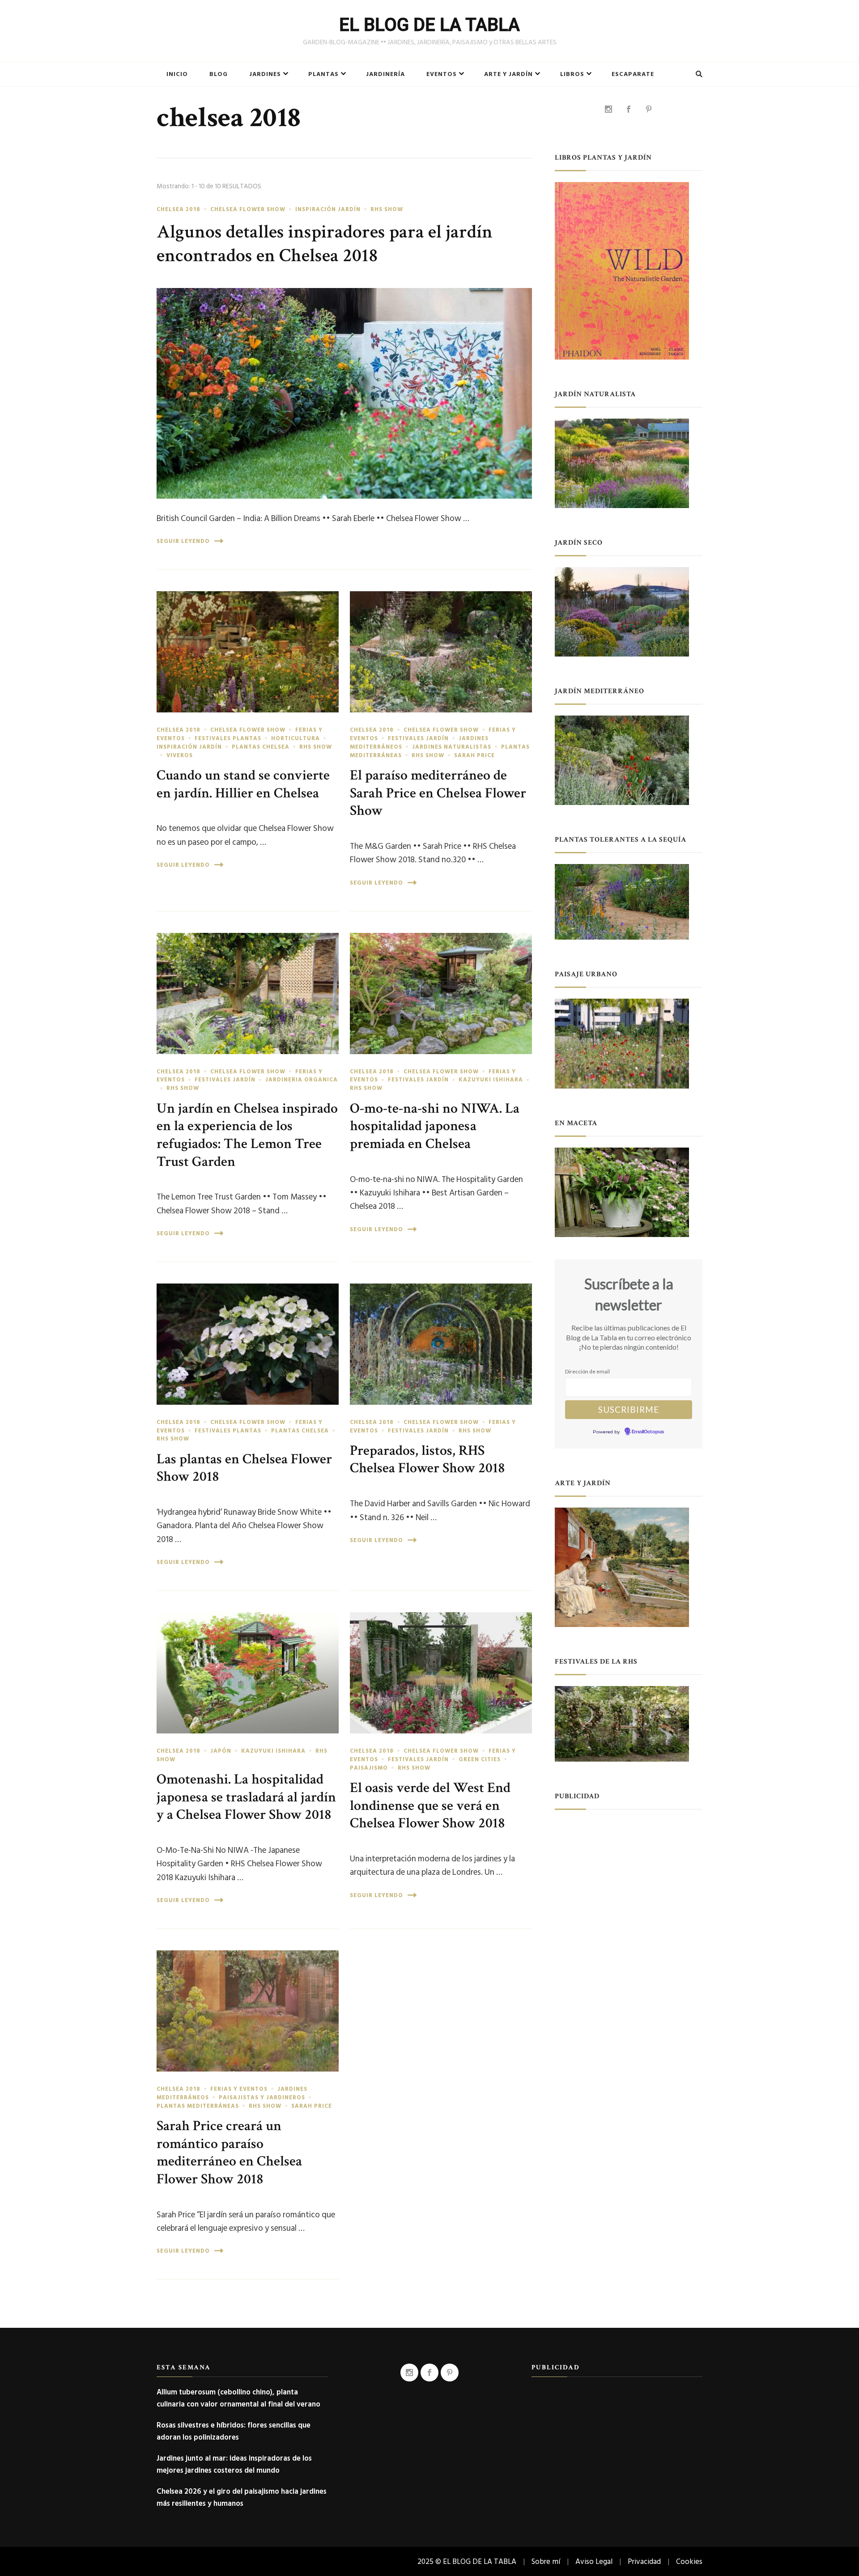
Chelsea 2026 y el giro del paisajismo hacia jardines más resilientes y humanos (242, 2497)
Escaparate (633, 74)
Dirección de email (587, 1371)
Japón (221, 1751)
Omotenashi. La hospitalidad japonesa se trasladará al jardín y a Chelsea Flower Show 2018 (246, 1797)
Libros (572, 74)
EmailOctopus (648, 1432)
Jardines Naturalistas (452, 747)
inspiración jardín (328, 209)
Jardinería (385, 74)
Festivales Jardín (418, 738)
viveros (180, 755)
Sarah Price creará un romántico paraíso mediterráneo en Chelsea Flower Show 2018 (229, 2152)
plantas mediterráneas (198, 2106)
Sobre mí (546, 2561)
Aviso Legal (594, 2561)
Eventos (442, 74)
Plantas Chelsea (261, 747)
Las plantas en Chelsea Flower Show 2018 (244, 1468)
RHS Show (387, 209)
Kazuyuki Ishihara (491, 1080)
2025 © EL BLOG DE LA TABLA (467, 2561)
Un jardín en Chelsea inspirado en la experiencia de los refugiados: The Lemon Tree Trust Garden (247, 1135)
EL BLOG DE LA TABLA (429, 25)
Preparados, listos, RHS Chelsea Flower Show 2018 (427, 1460)
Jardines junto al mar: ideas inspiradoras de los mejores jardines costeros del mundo (234, 2464)
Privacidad (644, 2561)
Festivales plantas (228, 738)
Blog (219, 74)
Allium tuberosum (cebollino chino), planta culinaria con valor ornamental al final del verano (238, 2398)
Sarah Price (474, 755)
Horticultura (296, 738)
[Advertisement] (629, 1877)
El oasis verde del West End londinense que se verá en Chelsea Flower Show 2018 (430, 1805)
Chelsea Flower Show (248, 209)
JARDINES (265, 74)
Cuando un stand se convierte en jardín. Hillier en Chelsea (243, 784)
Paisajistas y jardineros (262, 2097)
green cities (480, 1759)
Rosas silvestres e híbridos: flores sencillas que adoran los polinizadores (234, 2431)
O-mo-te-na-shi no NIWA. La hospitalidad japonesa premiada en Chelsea (435, 1126)
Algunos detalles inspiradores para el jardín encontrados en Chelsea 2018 (325, 244)
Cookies (689, 2561)
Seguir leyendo (183, 541)
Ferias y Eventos (239, 2089)
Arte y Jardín (508, 74)
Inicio (177, 74)
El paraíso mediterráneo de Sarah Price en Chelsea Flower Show (438, 793)
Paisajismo (369, 1768)
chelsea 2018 (179, 209)
